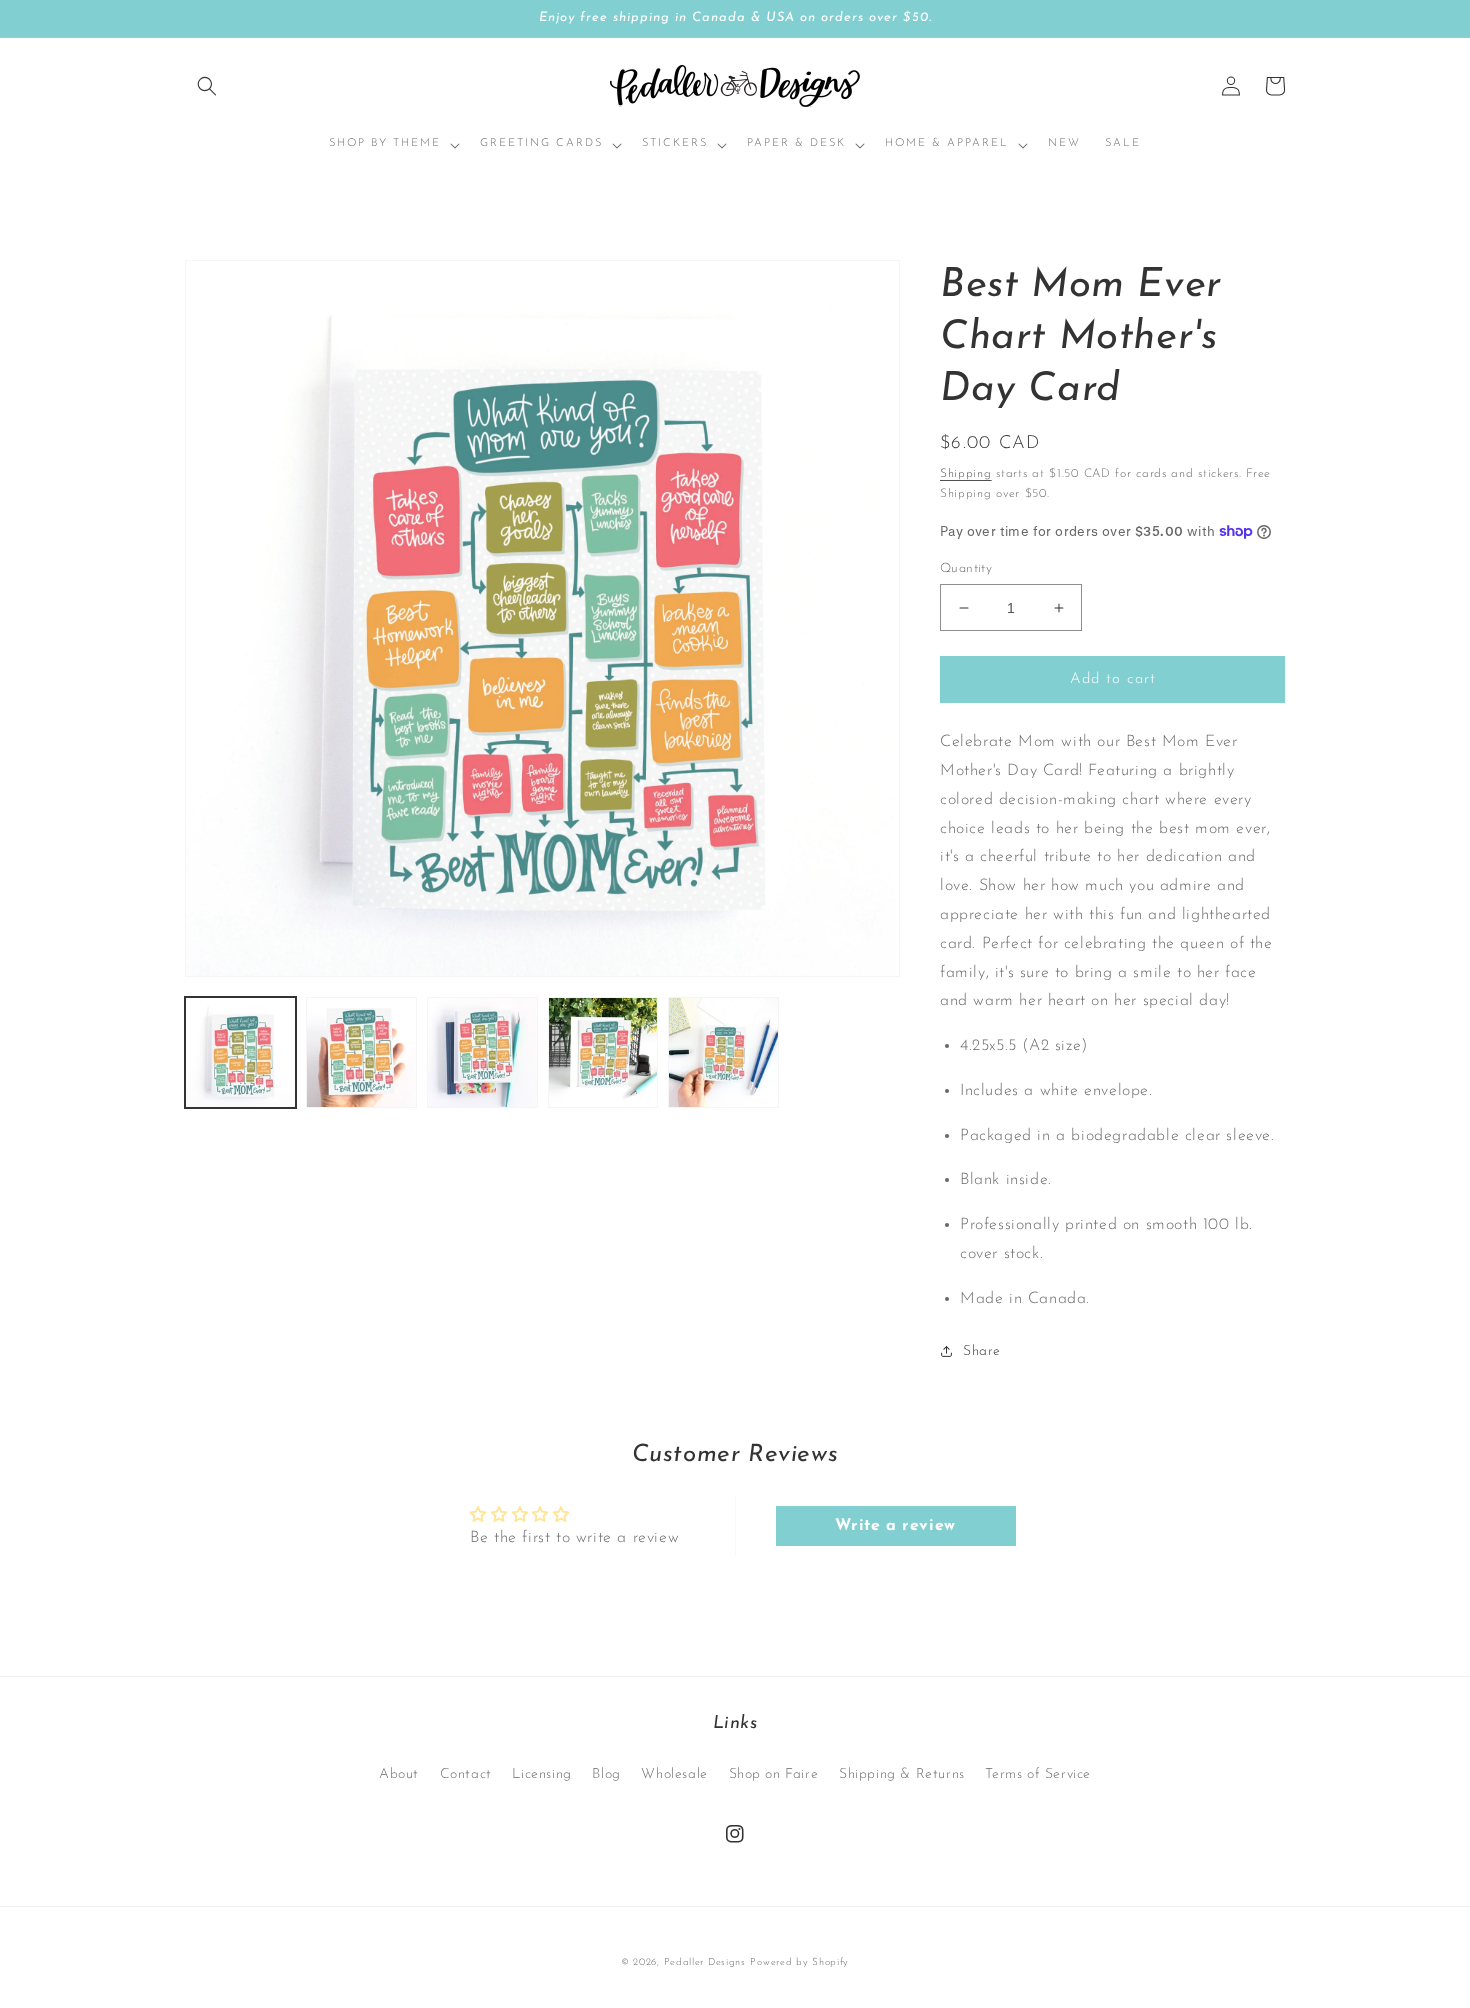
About (399, 1774)
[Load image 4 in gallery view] (603, 1052)
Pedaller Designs (705, 1962)
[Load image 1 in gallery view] (240, 1052)
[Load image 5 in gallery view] (723, 1052)
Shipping (966, 474)
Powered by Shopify (799, 1962)
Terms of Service (1038, 1774)
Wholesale (674, 1774)
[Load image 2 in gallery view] (361, 1052)
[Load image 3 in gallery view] (482, 1052)
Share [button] (982, 1351)
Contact (466, 1774)
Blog (606, 1774)
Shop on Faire (774, 1774)
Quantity (966, 568)
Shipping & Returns (902, 1774)
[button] (207, 86)
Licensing (541, 1774)
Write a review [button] (895, 1526)
